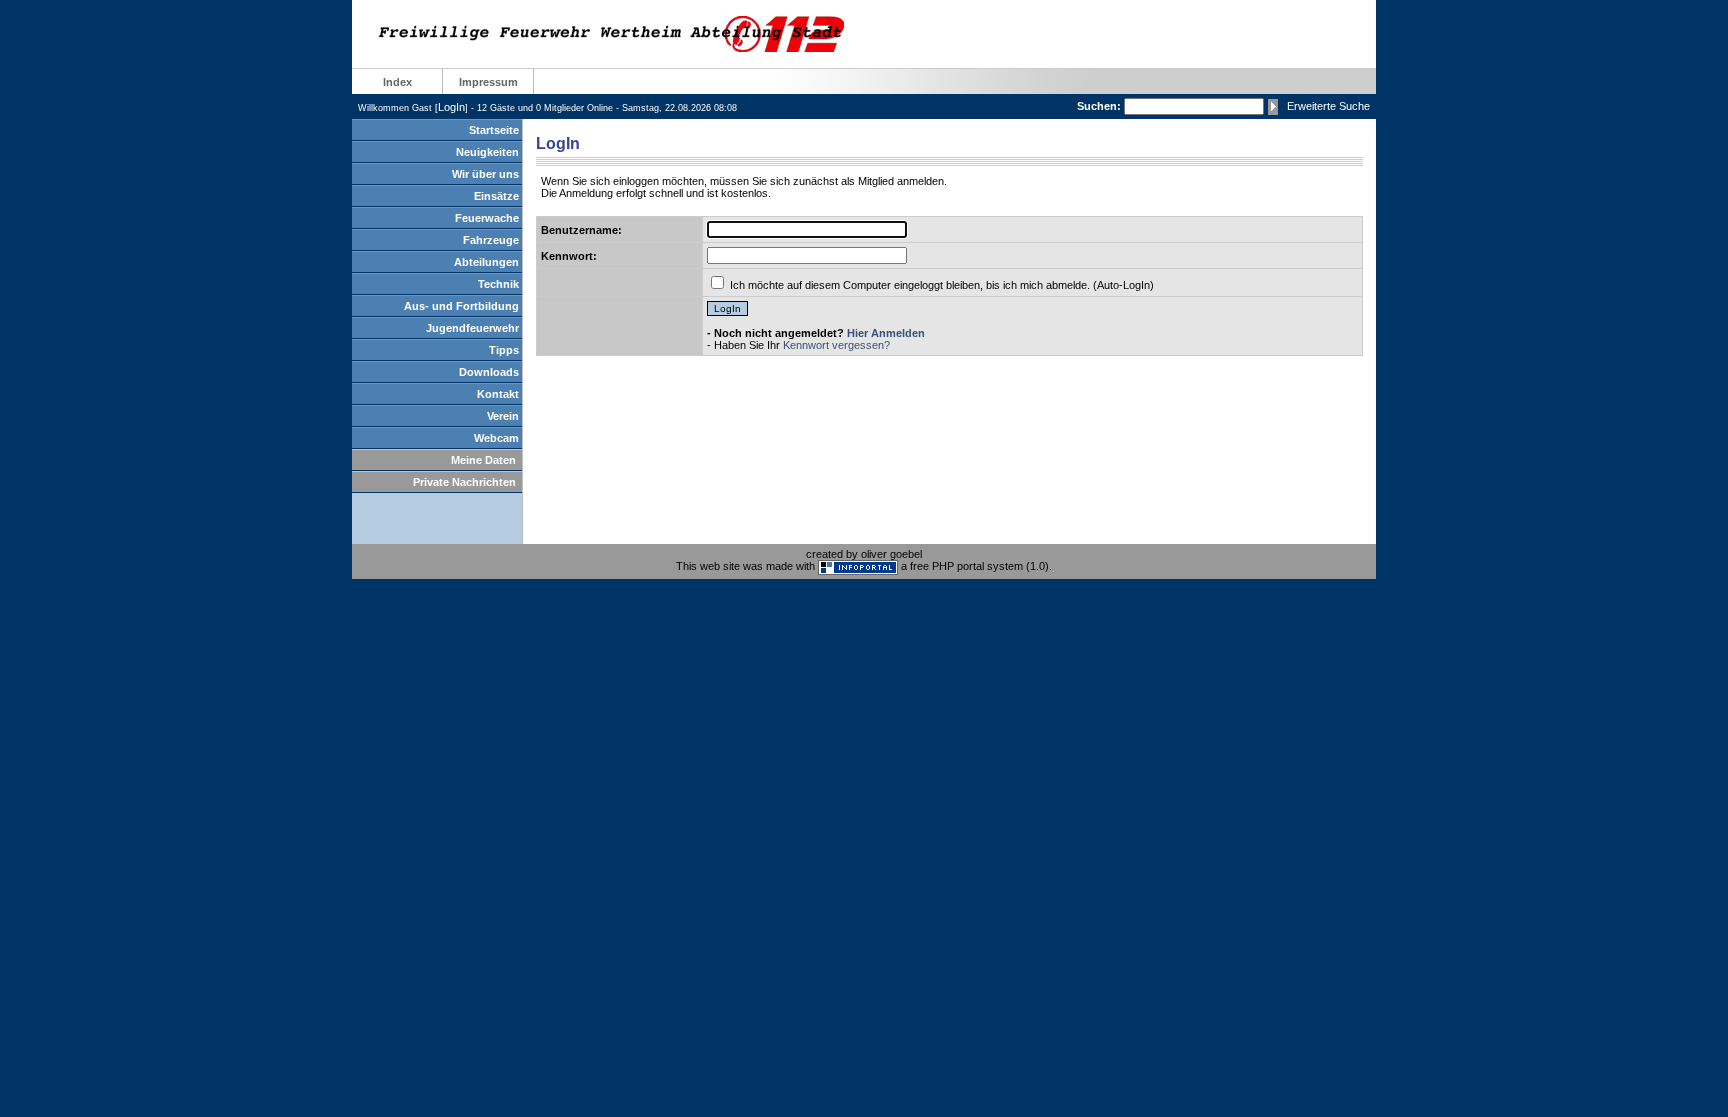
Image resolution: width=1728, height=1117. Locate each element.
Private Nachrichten (464, 482)
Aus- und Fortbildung (461, 306)
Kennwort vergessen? (836, 345)
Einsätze (496, 196)
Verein (503, 416)
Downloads (489, 372)
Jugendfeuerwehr (472, 328)
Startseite (494, 130)
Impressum (488, 82)
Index (397, 82)
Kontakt (498, 394)
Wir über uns (485, 174)
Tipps (504, 350)
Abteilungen (486, 262)
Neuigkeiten (487, 152)
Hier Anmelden (886, 333)
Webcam (496, 438)
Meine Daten (483, 460)
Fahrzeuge (491, 240)
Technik (498, 284)
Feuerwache (487, 218)
